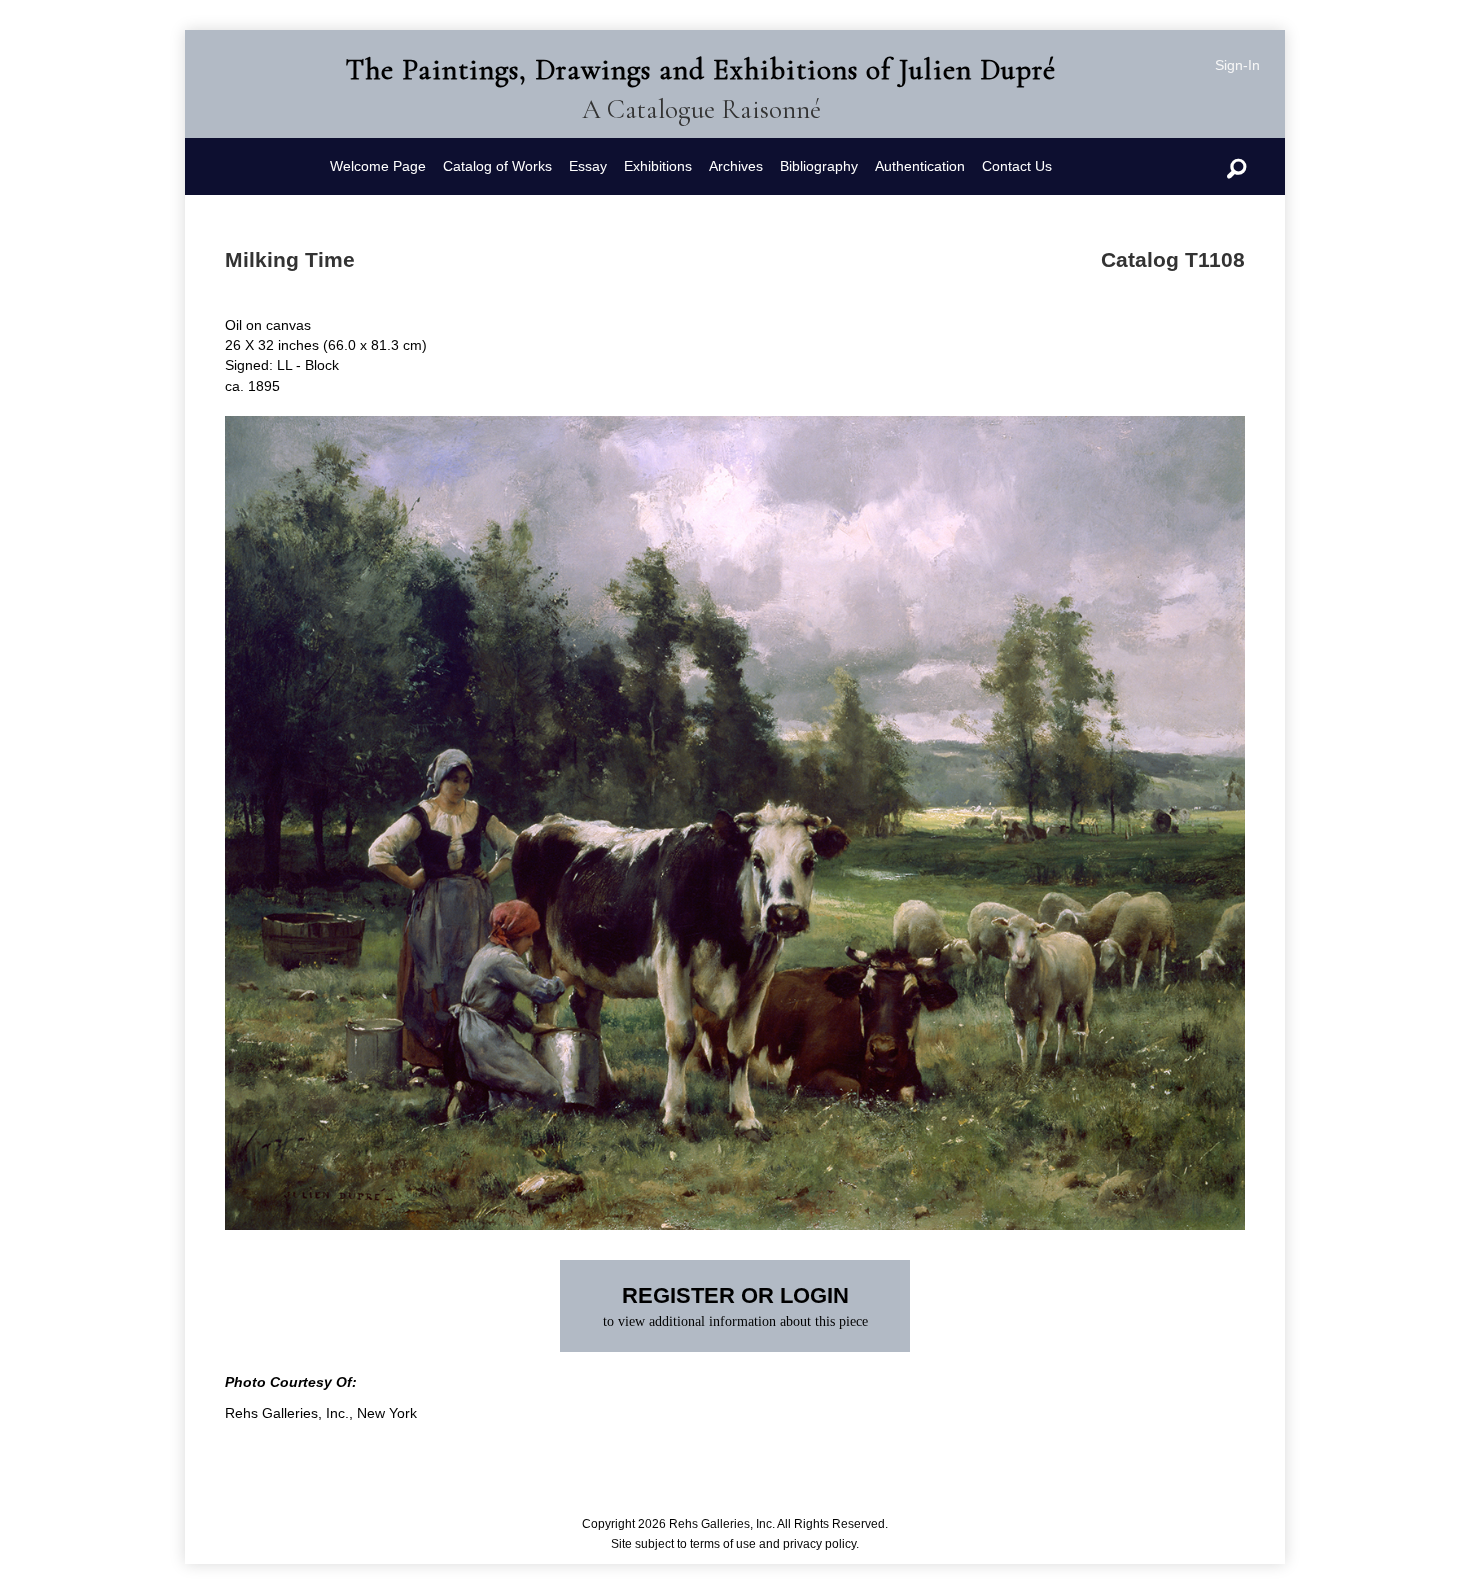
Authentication (920, 166)
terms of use (723, 1544)
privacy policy (819, 1544)
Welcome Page (378, 166)
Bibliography (819, 166)
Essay (588, 166)
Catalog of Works (497, 166)
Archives (736, 166)
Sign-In (1237, 65)
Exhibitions (658, 166)
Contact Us (1017, 166)
